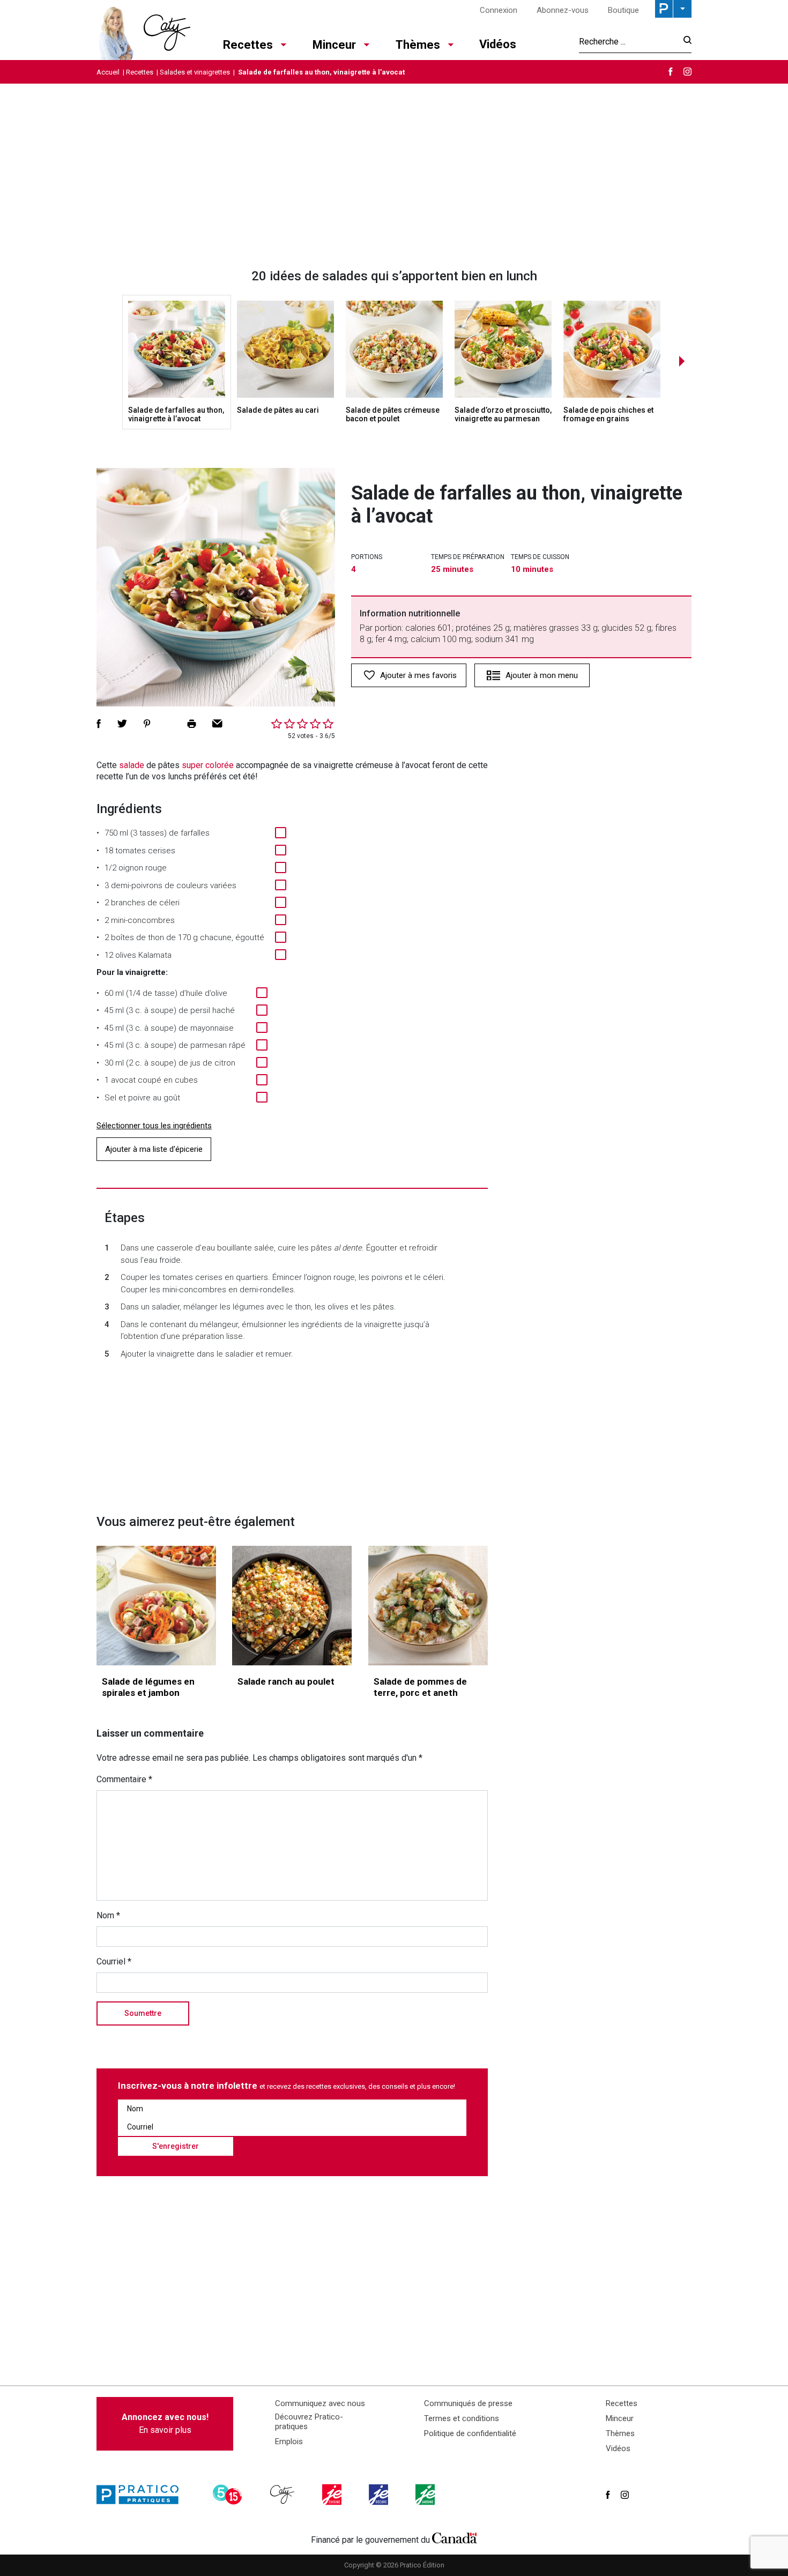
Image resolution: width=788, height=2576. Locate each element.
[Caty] (284, 2495)
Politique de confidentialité (470, 2433)
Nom (108, 1915)
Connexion (499, 10)
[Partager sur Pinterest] (147, 724)
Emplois (289, 2441)
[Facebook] (671, 72)
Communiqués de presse (468, 2403)
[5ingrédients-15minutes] (229, 2495)
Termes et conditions (462, 2418)
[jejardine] (426, 2495)
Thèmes (418, 45)
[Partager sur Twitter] (122, 724)
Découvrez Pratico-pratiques (309, 2422)
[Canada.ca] (455, 2537)
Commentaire (124, 1779)
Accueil (108, 72)
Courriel (114, 1961)
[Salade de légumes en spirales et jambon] (156, 1606)
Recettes (248, 45)
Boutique (623, 10)
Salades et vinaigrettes (195, 72)
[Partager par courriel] (217, 724)
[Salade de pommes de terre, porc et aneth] (428, 1606)
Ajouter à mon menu (542, 675)
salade (132, 765)
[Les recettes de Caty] (143, 30)
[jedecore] (380, 2495)
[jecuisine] (333, 2495)
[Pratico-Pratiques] (142, 2495)
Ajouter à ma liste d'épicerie (154, 1149)
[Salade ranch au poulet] (292, 1606)
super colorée (208, 765)
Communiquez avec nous (320, 2403)
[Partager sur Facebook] (99, 724)
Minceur (334, 45)
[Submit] (684, 42)
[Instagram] (687, 72)
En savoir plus (165, 2424)
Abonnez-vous (563, 10)
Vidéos (498, 44)
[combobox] (628, 41)
